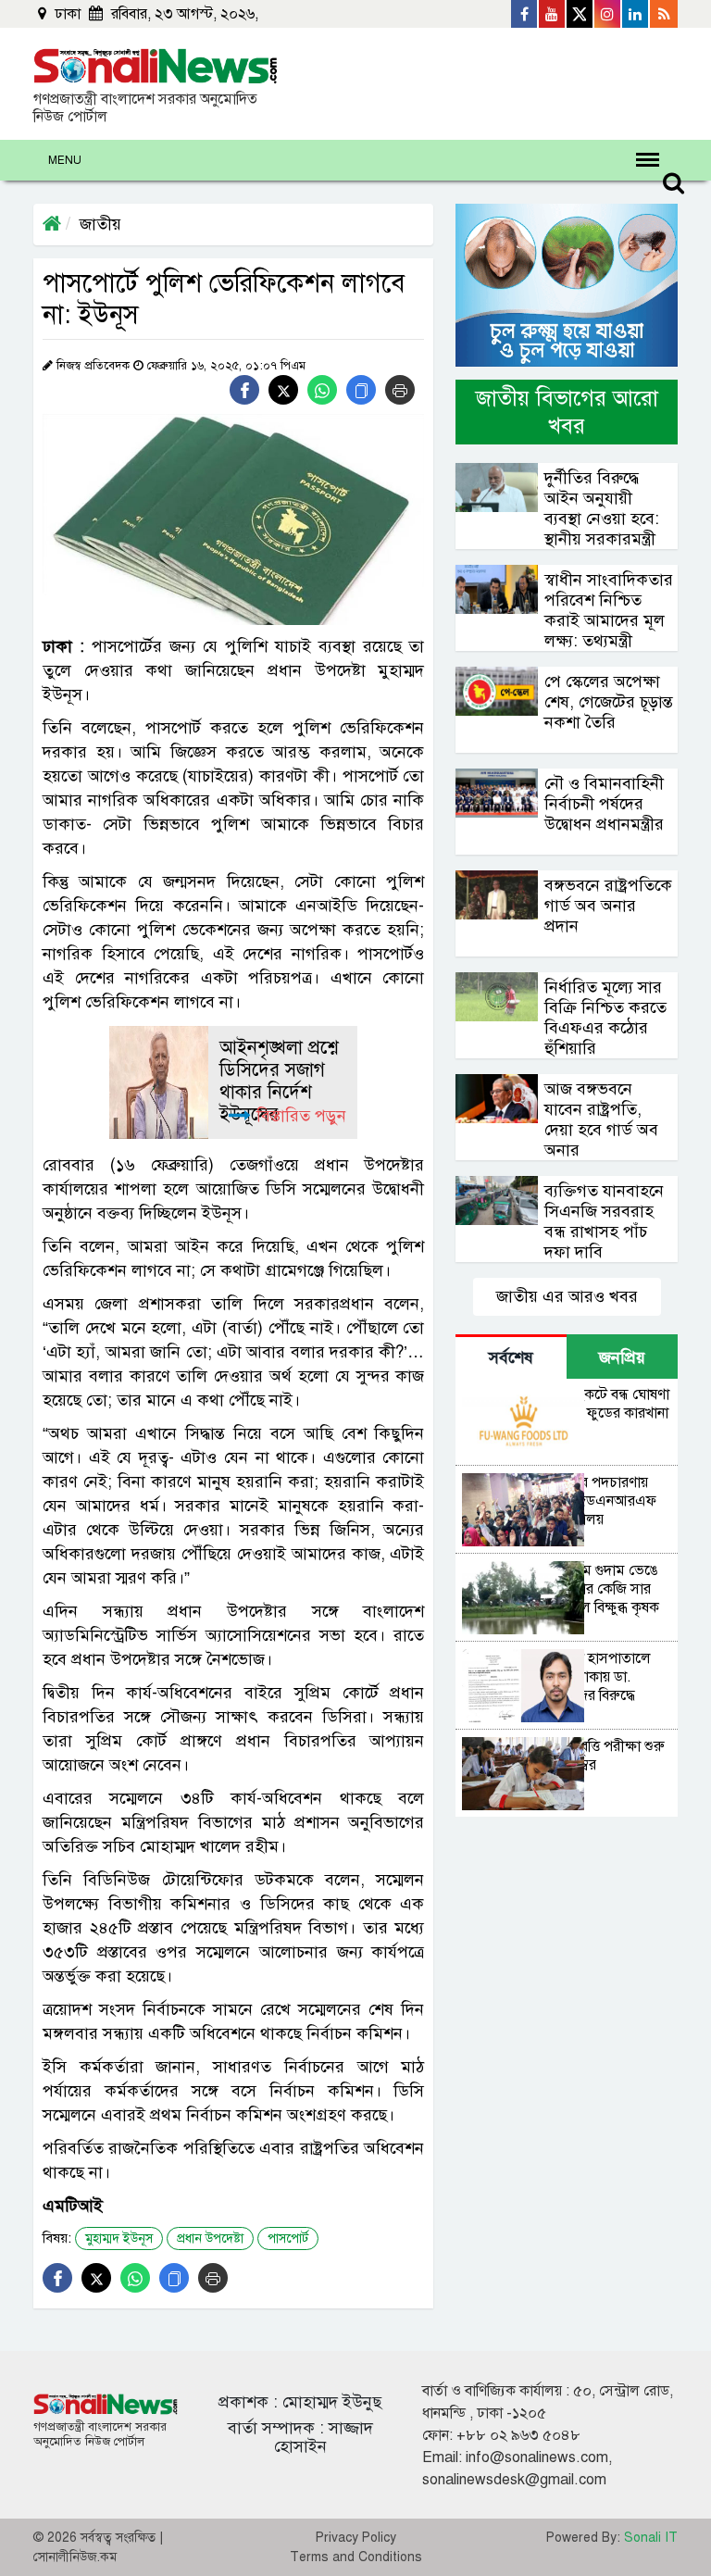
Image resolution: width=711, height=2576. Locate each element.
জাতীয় (100, 224)
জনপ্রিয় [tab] (622, 1357)
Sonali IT (651, 2538)
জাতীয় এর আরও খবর (567, 1296)
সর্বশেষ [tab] (511, 1357)
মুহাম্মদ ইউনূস (119, 2238)
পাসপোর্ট (288, 2238)
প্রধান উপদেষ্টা (210, 2238)
